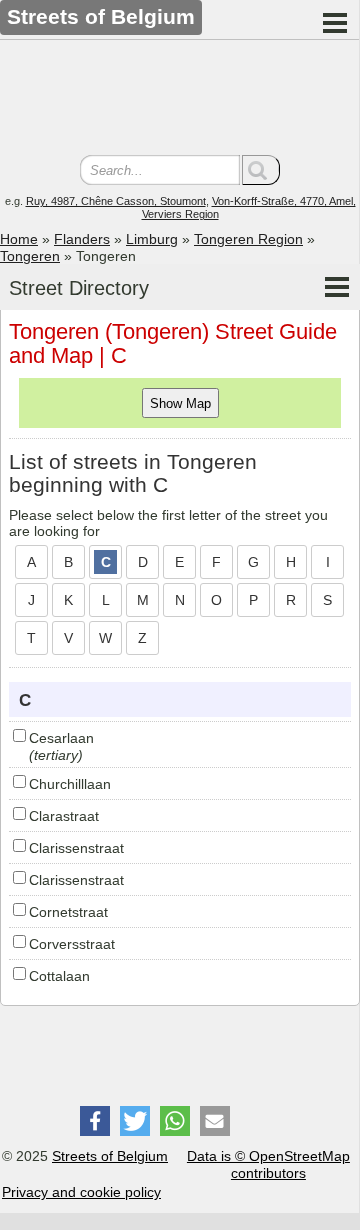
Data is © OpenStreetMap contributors (268, 1164)
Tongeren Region (248, 239)
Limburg (152, 239)
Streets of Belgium (110, 1156)
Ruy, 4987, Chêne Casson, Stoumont (116, 201)
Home (19, 239)
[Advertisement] (180, 100)
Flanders (82, 239)
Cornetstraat (68, 912)
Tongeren (30, 256)
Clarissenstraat (76, 848)
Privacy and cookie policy (81, 1192)
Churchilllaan (70, 784)
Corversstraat (72, 944)
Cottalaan (59, 976)
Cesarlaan (61, 738)
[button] (95, 1121)
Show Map (180, 403)
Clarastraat (64, 816)
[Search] (261, 170)
